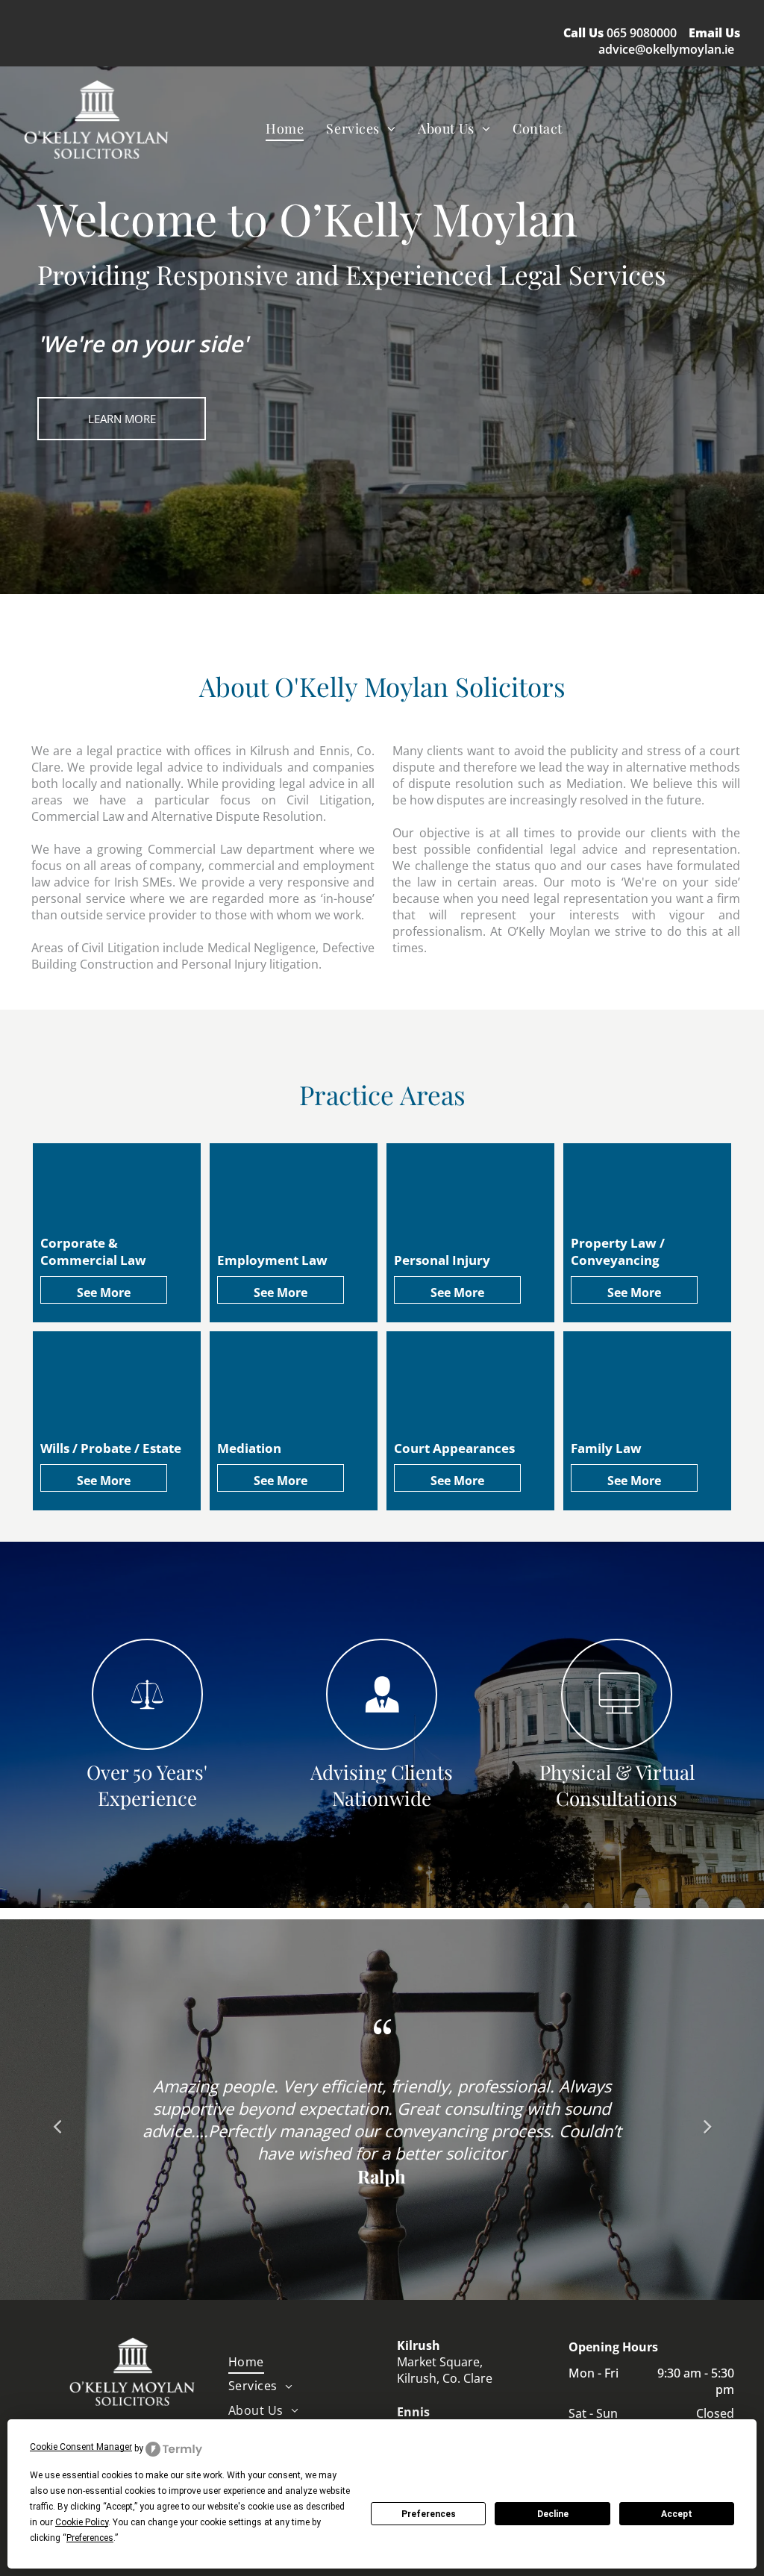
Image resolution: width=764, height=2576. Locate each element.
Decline (553, 2514)
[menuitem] (285, 128)
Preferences (429, 2514)
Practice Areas (382, 1094)
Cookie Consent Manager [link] (81, 2447)
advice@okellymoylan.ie (666, 49)
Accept (677, 2514)
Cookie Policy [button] (82, 2522)
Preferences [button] (90, 2538)
